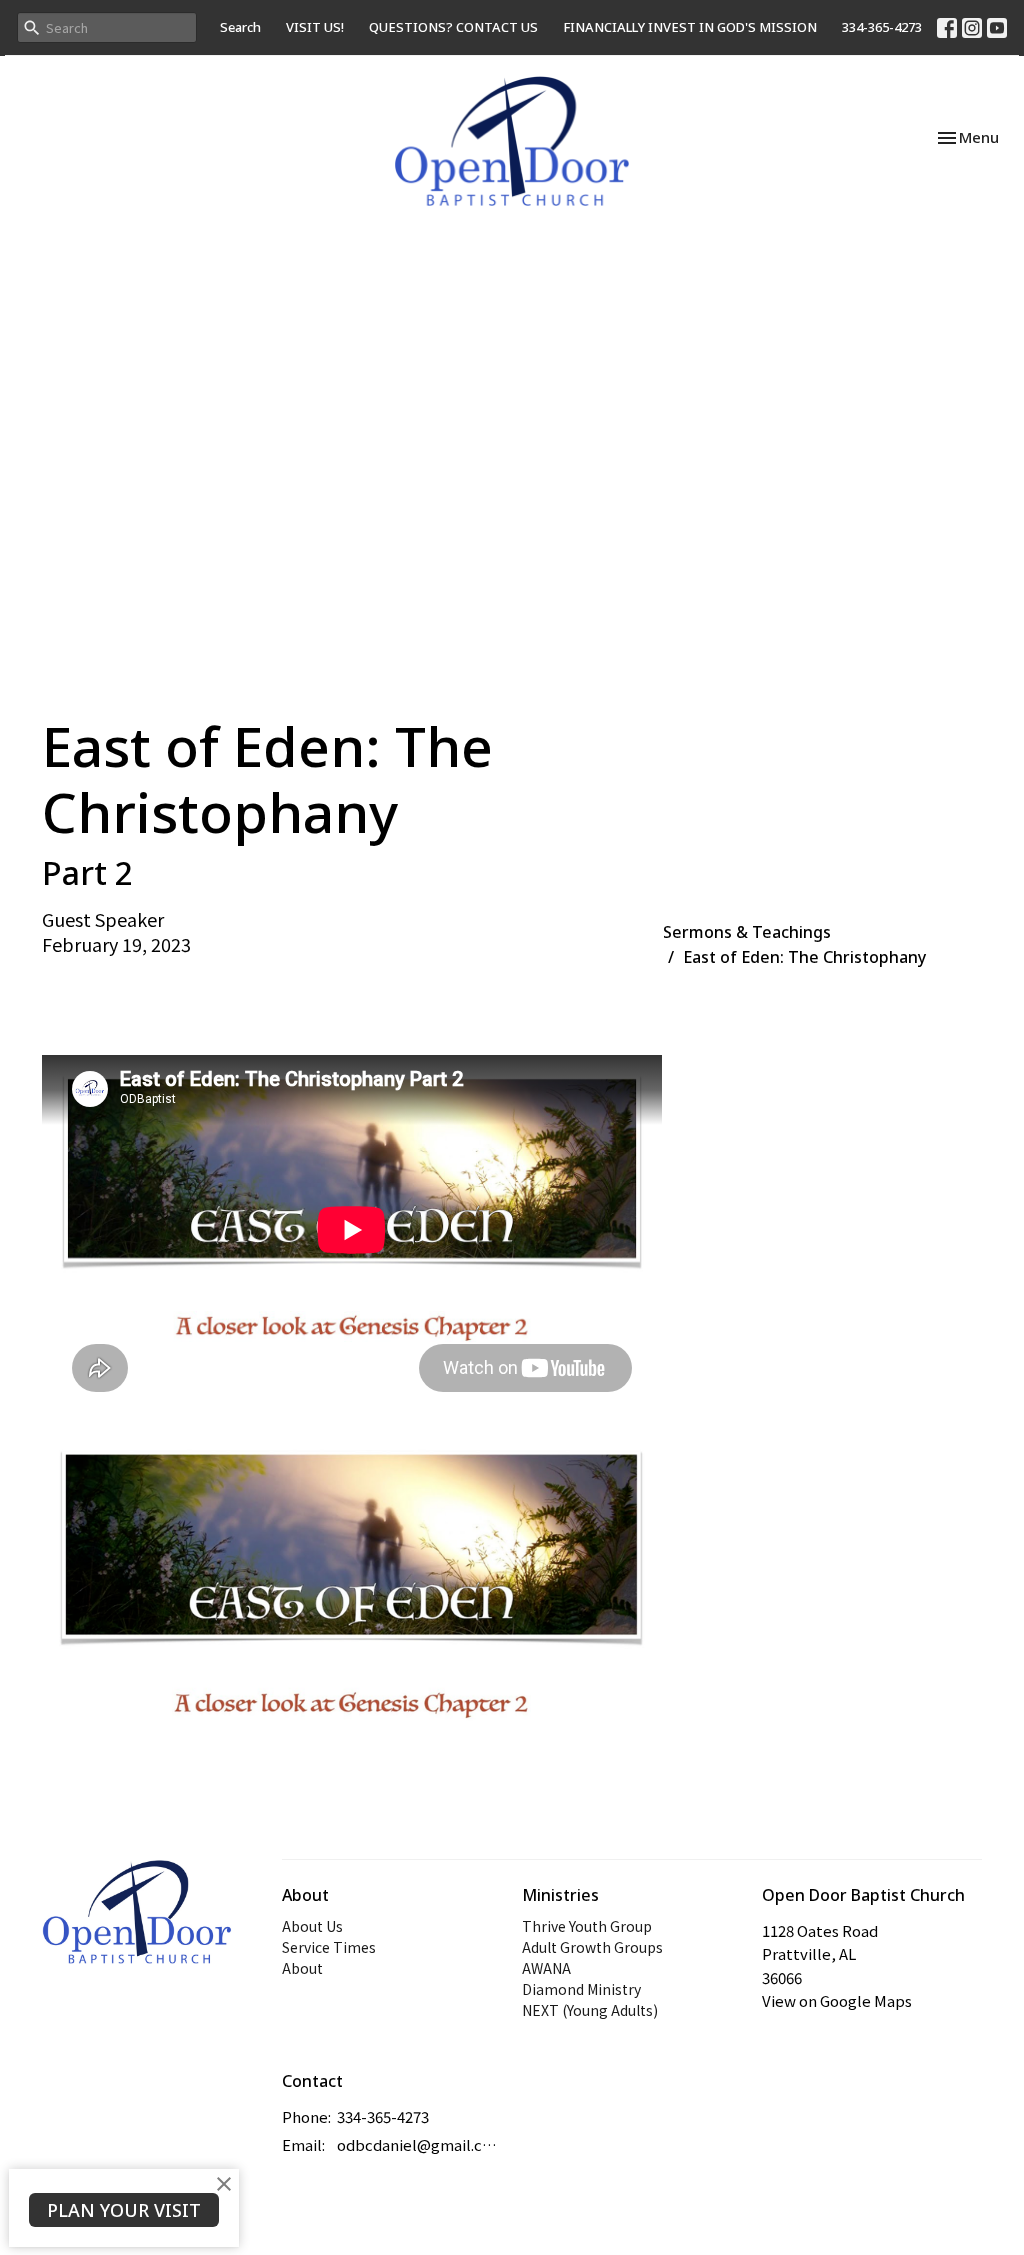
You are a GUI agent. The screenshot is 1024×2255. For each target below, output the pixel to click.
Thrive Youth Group (587, 1926)
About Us (312, 1926)
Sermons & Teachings (747, 932)
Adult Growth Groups (592, 1947)
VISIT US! (315, 27)
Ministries (560, 1895)
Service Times (329, 1947)
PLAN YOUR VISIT (124, 2210)
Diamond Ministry (581, 1989)
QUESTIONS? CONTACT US (453, 27)
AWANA (546, 1968)
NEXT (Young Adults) (590, 2010)
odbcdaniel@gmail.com (419, 2144)
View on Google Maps (837, 2000)
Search (240, 27)
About (302, 1968)
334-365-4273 (882, 27)
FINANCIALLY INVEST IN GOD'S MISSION (690, 27)
